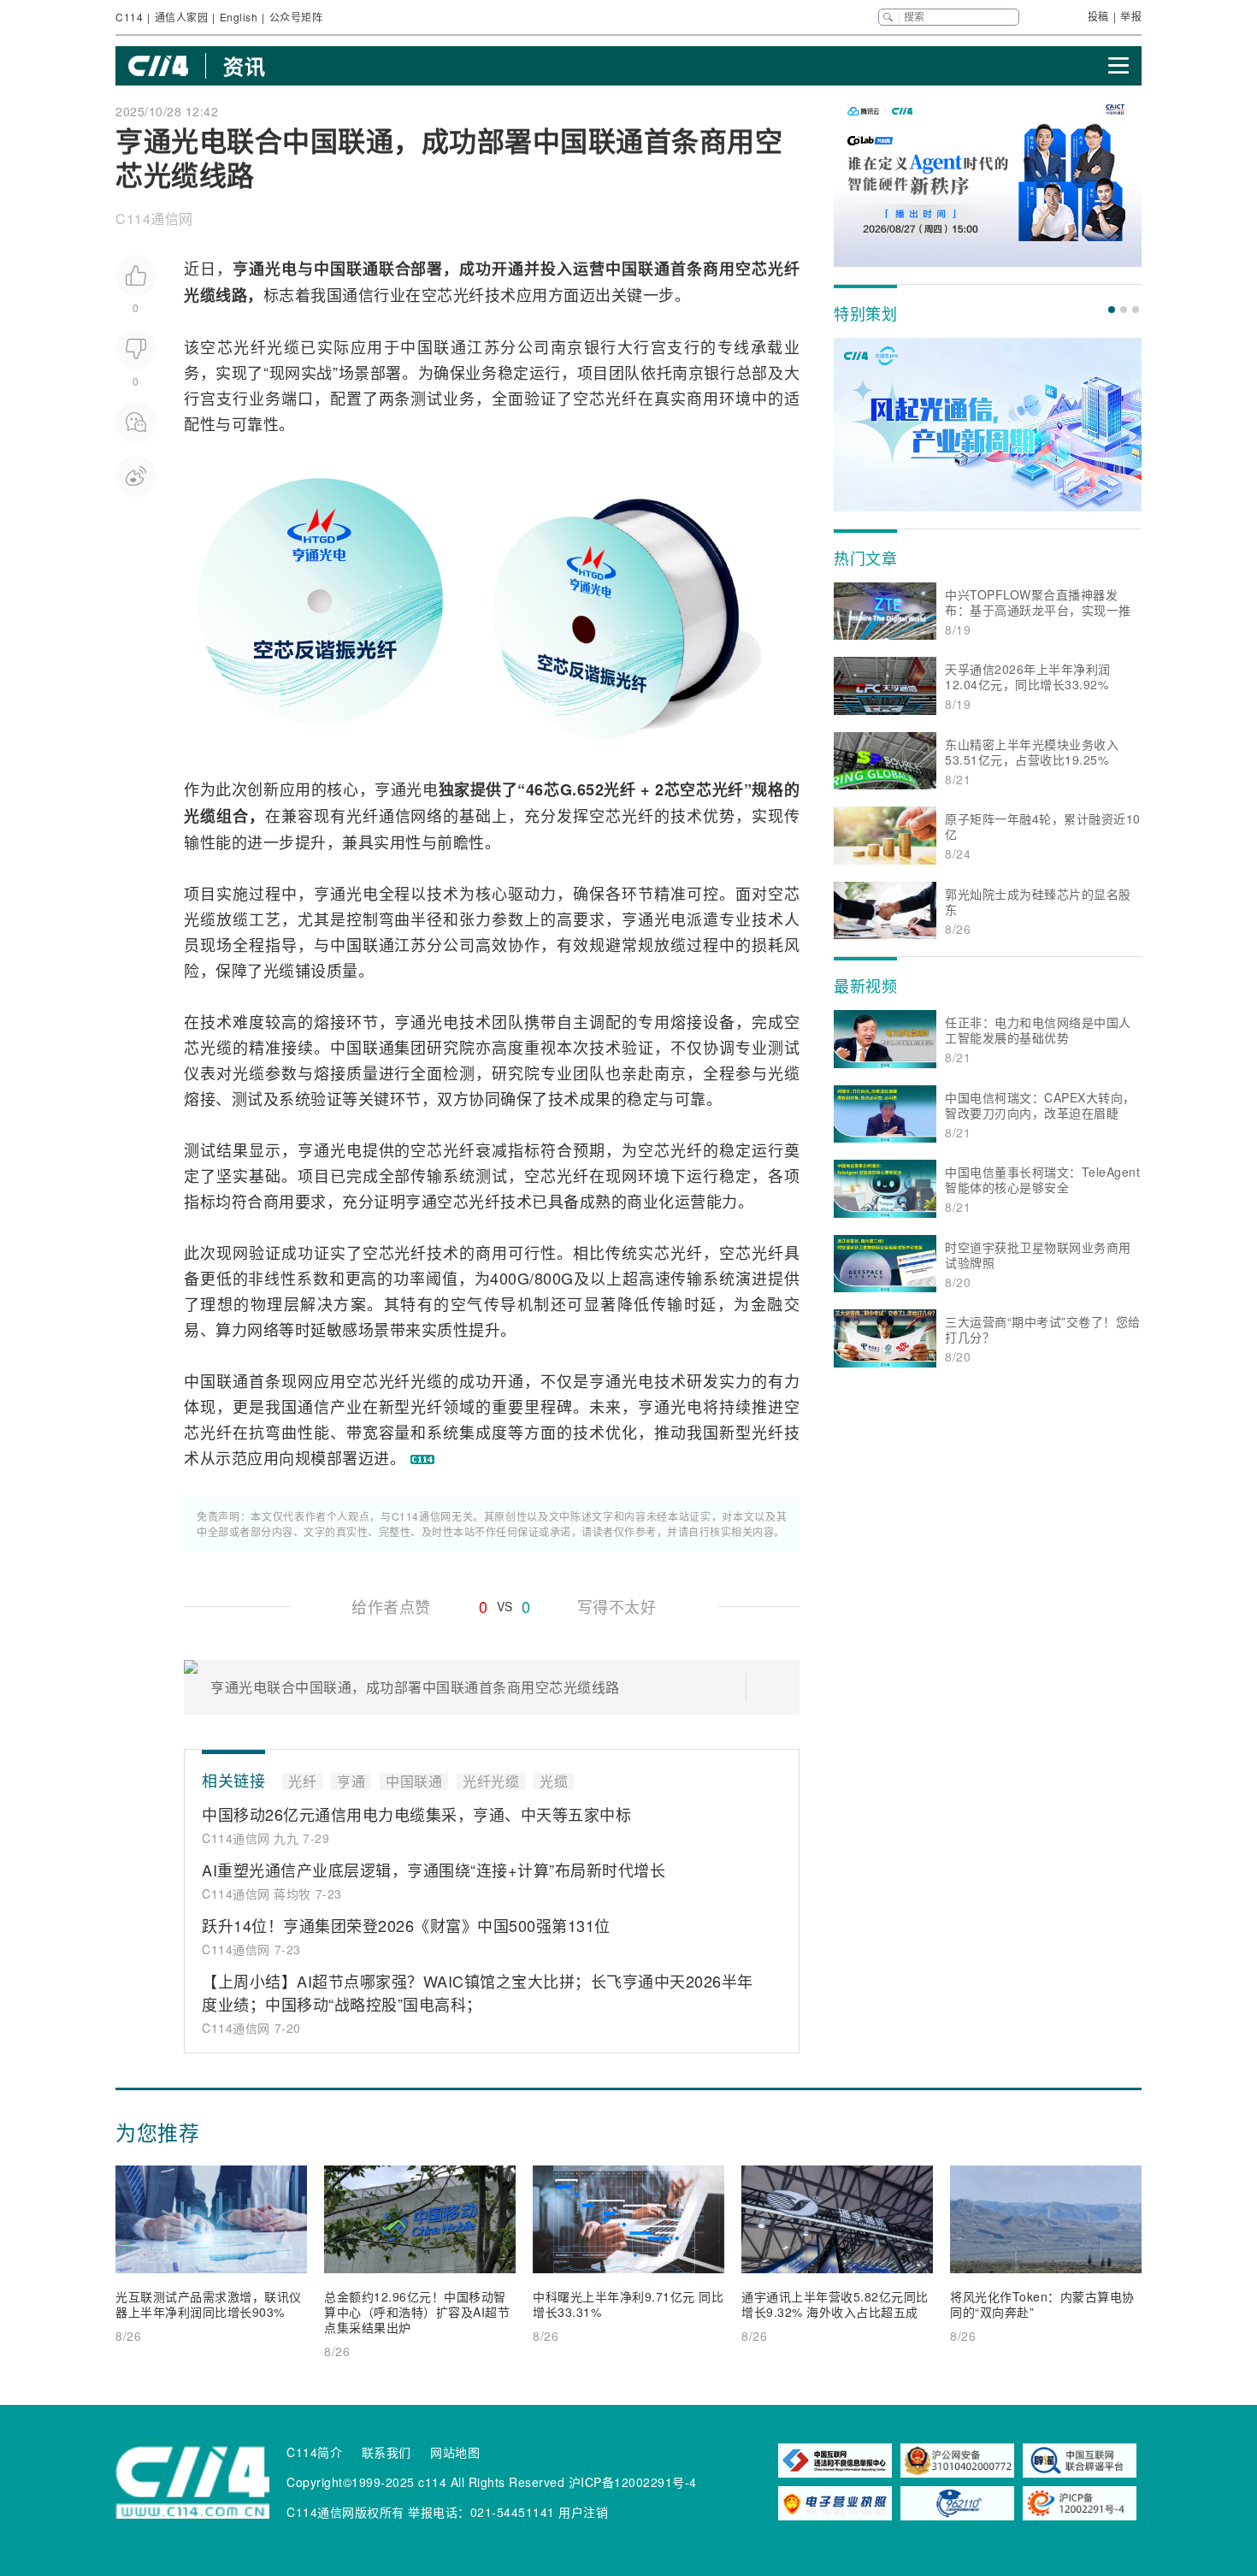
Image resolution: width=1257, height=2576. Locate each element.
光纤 (469, 294)
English (239, 17)
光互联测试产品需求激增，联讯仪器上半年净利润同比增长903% (209, 2304)
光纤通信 (379, 815)
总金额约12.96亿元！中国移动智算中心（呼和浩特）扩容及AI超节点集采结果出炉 (417, 2312)
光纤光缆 (491, 1781)
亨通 (249, 269)
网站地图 (455, 2452)
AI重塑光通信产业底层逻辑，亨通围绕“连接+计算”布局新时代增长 (434, 1870)
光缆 (283, 346)
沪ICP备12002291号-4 (633, 2482)
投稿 (1098, 16)
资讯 (244, 66)
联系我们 (387, 2452)
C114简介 (314, 2452)
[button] (1112, 310)
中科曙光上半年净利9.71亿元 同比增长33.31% (628, 2304)
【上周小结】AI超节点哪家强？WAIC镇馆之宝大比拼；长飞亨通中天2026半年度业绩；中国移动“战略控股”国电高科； (478, 1992)
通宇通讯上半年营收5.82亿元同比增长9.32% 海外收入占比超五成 (835, 2304)
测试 (427, 398)
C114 (129, 17)
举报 (1131, 16)
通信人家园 (182, 17)
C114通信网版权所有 (345, 2512)
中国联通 (346, 269)
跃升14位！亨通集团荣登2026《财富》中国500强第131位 (406, 1925)
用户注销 (583, 2512)
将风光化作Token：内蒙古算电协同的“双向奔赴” (1042, 2304)
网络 (427, 815)
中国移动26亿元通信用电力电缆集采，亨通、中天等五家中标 (416, 1814)
